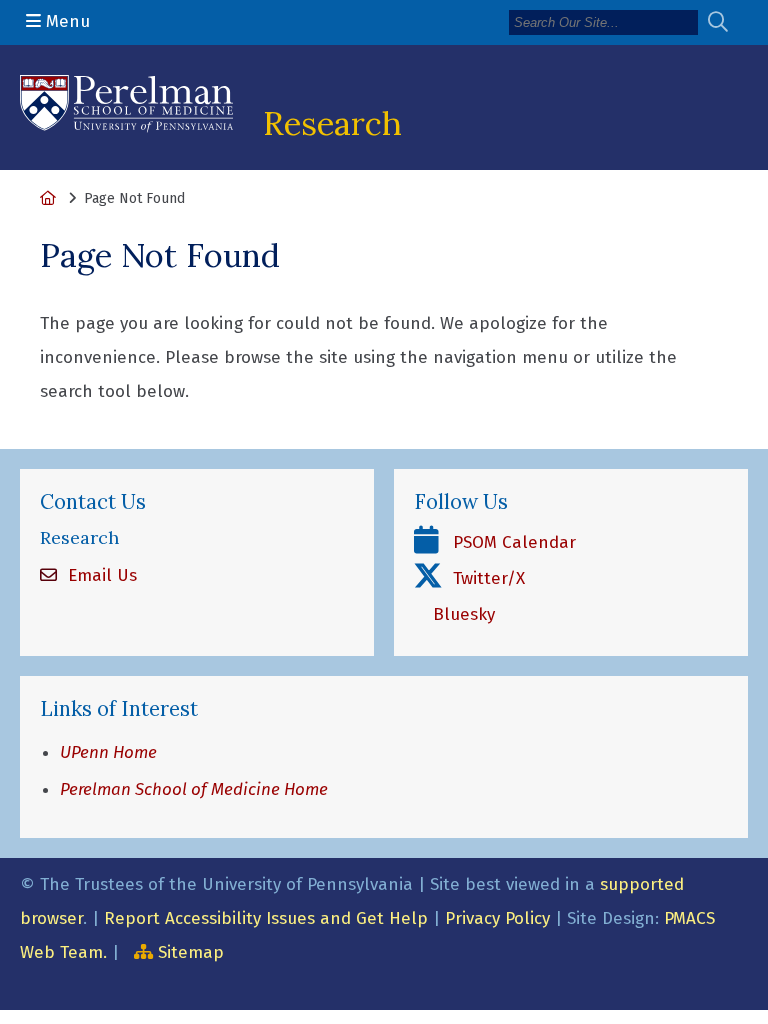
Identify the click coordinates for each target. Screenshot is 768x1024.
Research (332, 123)
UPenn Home (108, 752)
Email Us (100, 575)
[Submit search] (725, 22)
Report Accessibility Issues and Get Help (266, 918)
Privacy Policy (497, 918)
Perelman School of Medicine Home (194, 789)
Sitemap (191, 952)
